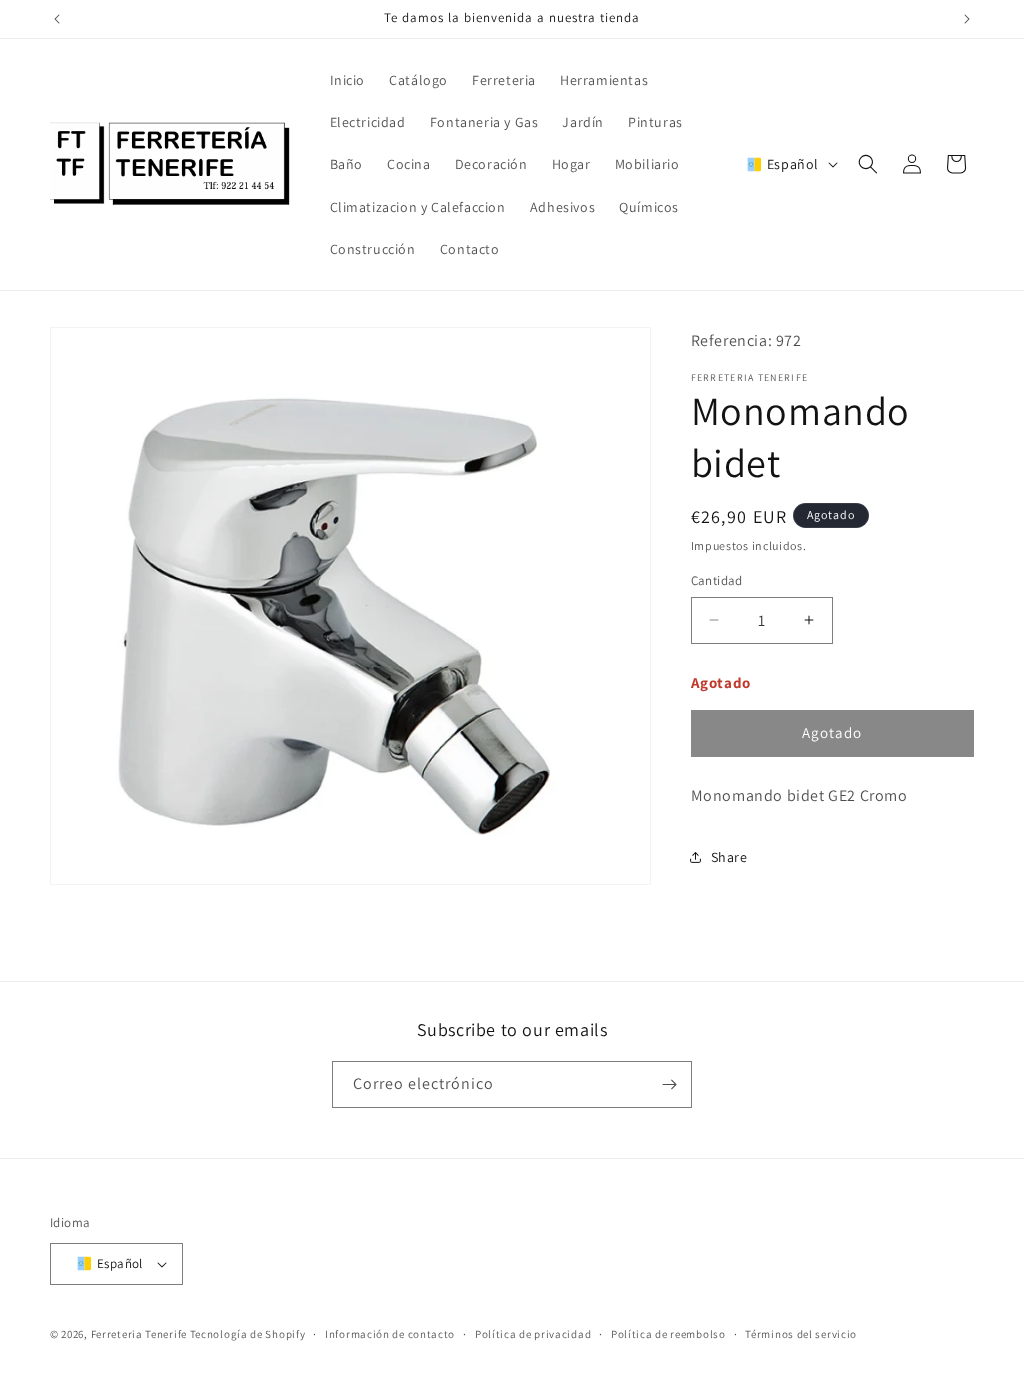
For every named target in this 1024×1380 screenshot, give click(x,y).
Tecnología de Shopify (248, 1334)
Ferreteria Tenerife (139, 1334)
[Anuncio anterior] (57, 19)
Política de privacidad (533, 1334)
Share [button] (729, 857)
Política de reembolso (668, 1334)
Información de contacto (390, 1334)
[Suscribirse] (669, 1084)
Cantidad (717, 580)
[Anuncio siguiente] (967, 19)
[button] (868, 164)
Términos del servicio (801, 1334)
